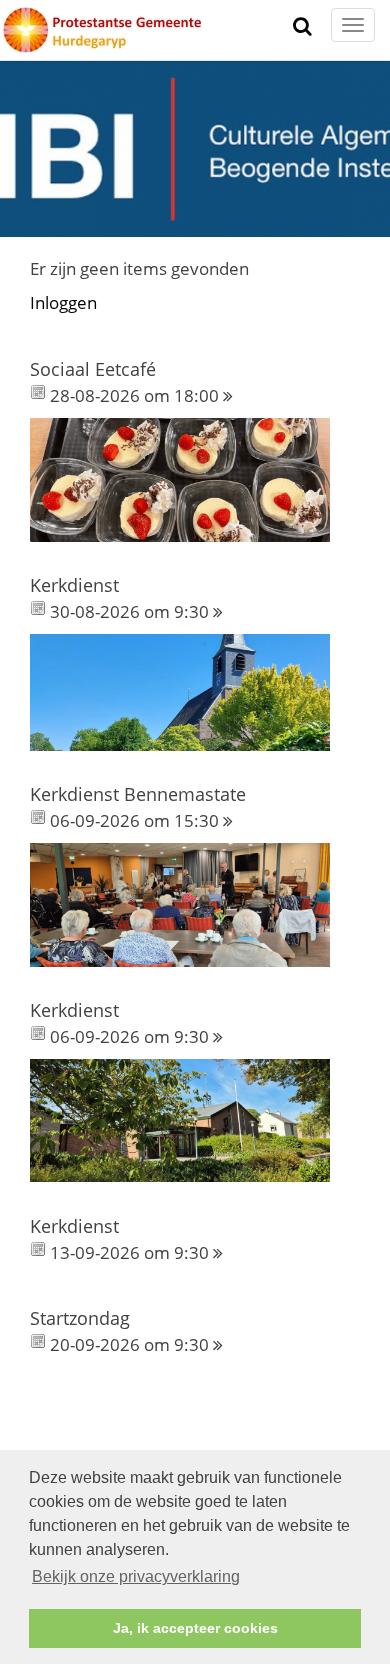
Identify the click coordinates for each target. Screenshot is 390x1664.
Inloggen (63, 302)
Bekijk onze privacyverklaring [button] (136, 1576)
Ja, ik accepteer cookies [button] (195, 1628)
